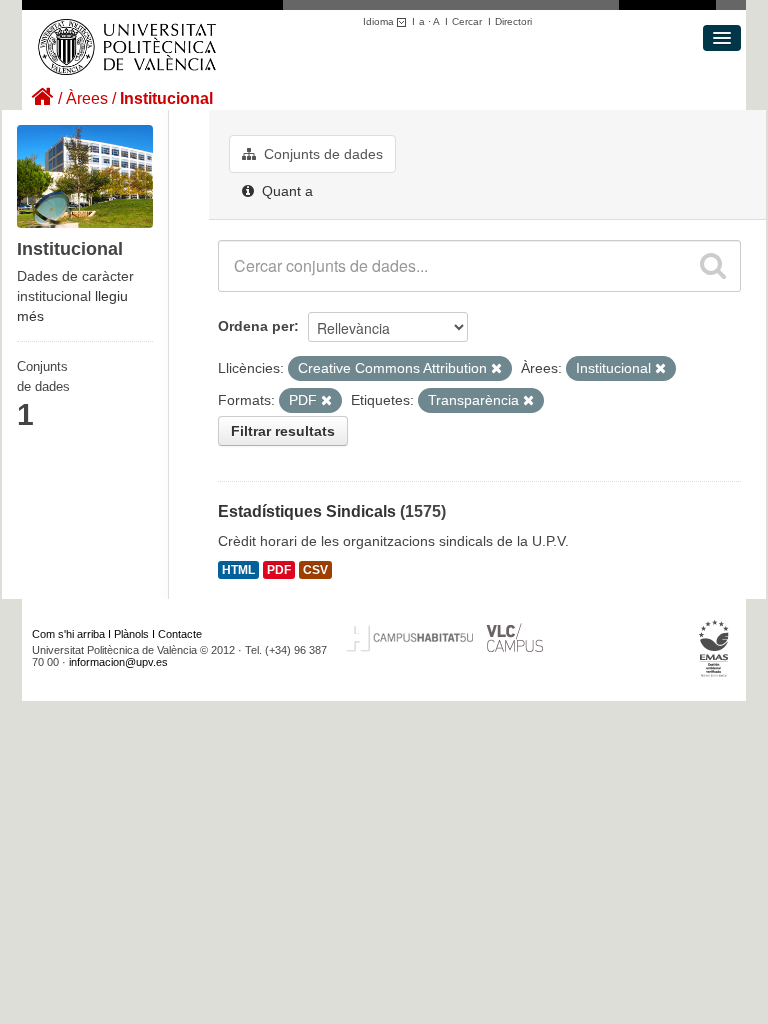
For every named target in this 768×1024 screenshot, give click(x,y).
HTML (238, 570)
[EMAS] (714, 648)
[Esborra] (496, 369)
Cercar (467, 21)
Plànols (131, 634)
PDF (279, 570)
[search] (713, 266)
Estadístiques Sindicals (307, 511)
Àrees (87, 98)
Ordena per (256, 326)
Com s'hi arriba (68, 634)
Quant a (285, 191)
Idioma (380, 21)
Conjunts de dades (321, 154)
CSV (315, 570)
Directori (513, 21)
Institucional (166, 98)
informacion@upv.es (118, 662)
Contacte (180, 634)
